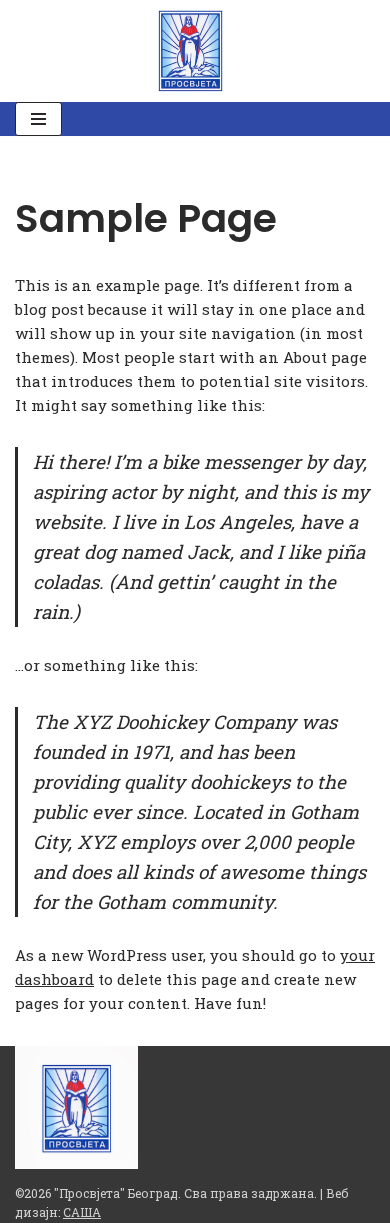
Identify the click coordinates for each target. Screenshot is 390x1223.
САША (82, 1212)
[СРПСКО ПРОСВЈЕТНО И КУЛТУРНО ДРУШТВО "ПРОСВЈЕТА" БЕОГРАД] (195, 51)
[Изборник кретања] (38, 119)
